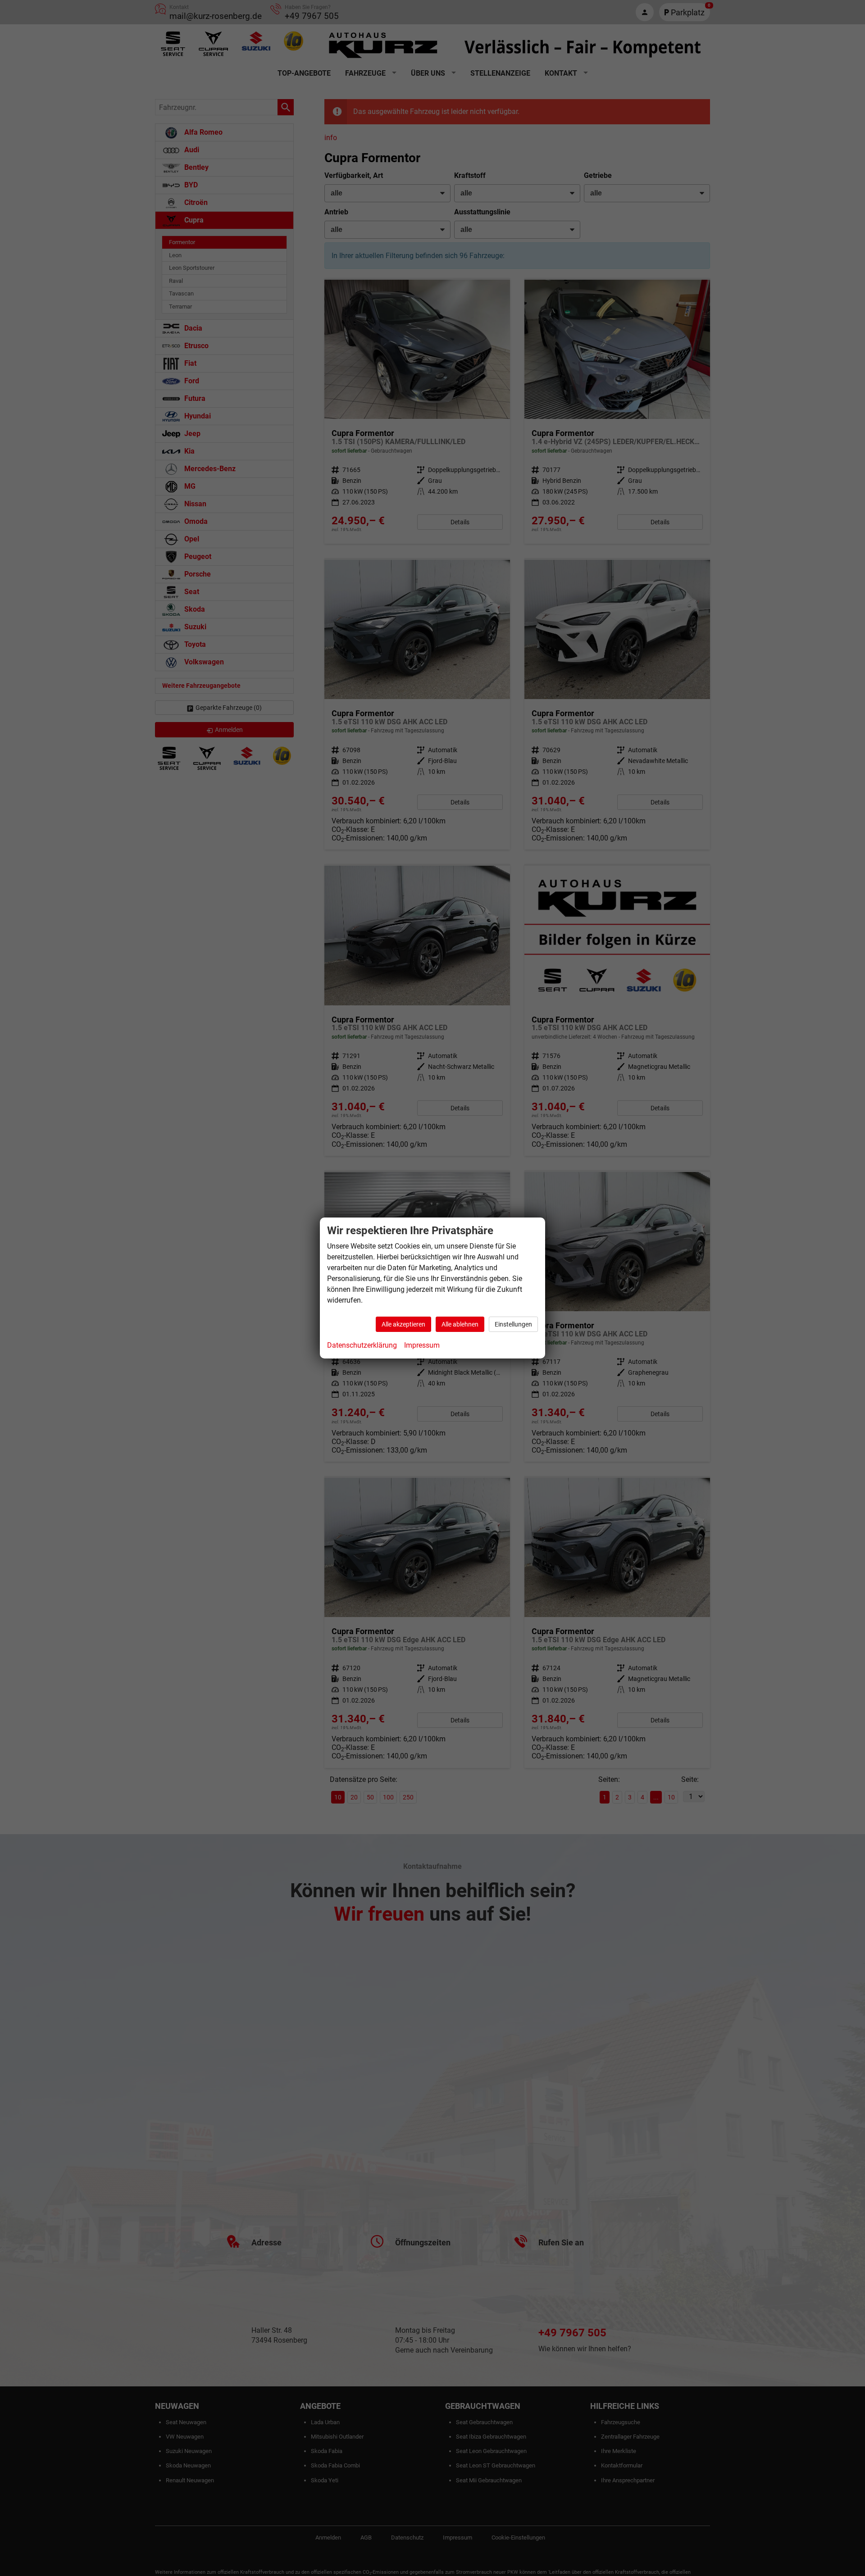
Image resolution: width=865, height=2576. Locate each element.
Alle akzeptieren (403, 1324)
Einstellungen (513, 1324)
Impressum (422, 1345)
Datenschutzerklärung (362, 1345)
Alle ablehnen (460, 1324)
